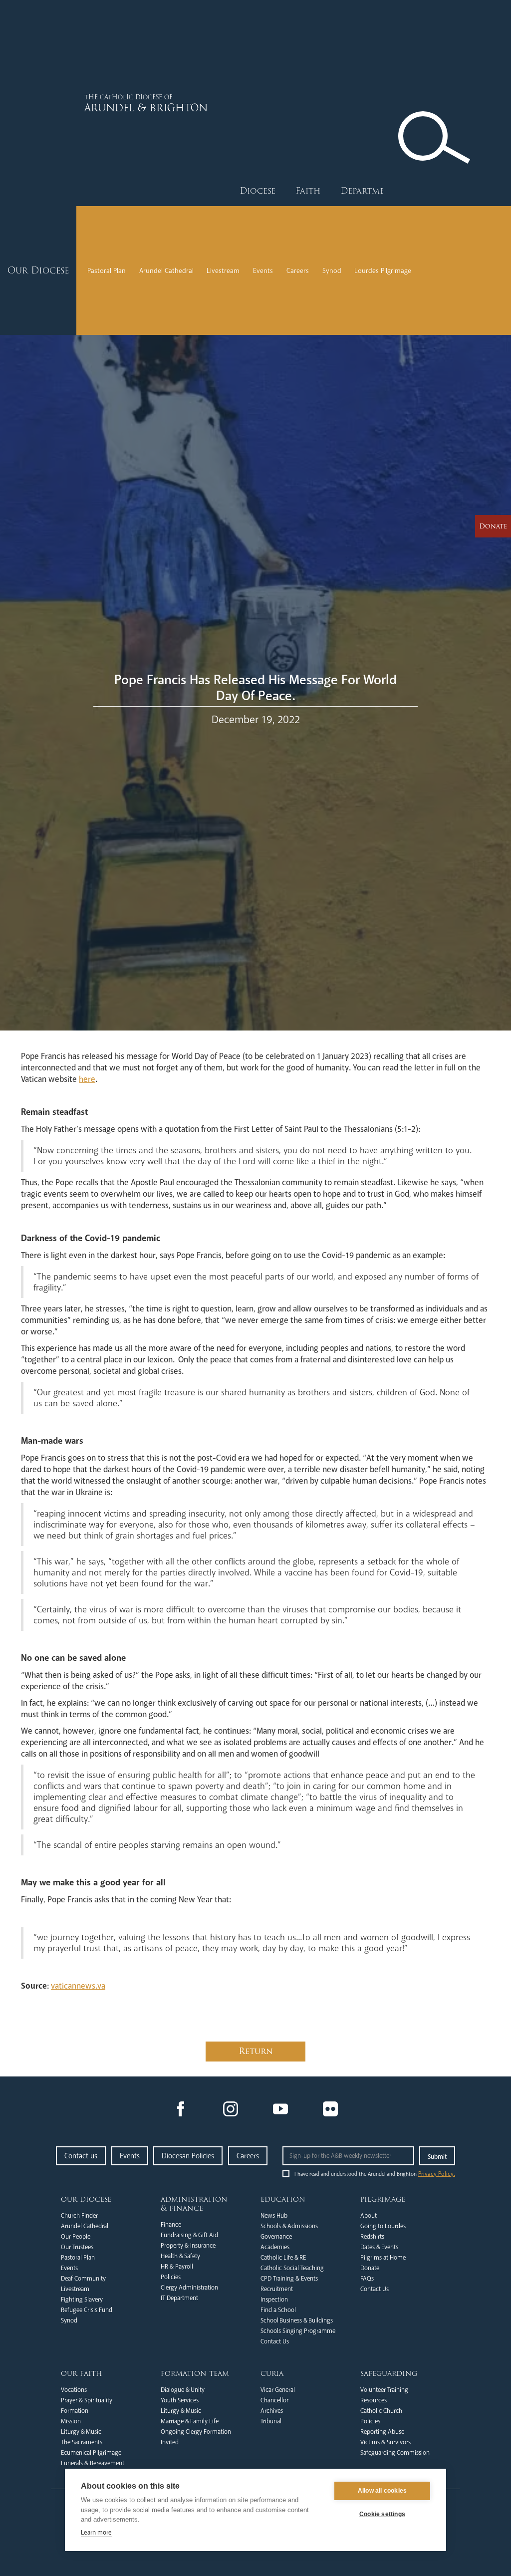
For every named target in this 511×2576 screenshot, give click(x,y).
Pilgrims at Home (383, 2258)
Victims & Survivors (385, 2442)
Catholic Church (381, 2411)
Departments (370, 191)
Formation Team (195, 2373)
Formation (75, 2411)
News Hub (274, 2216)
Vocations (74, 2390)
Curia (272, 2373)
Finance (171, 2225)
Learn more (96, 2533)
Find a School (278, 2310)
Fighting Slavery (82, 2300)
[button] (257, 191)
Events (263, 271)
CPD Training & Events (289, 2279)
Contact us (81, 2156)
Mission (71, 2421)
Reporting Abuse (382, 2432)
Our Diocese (86, 2199)
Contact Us (275, 2341)
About (369, 2216)
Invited (170, 2442)
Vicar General (278, 2390)
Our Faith (82, 2373)
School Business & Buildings (297, 2320)
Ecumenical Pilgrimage (91, 2453)
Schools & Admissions (289, 2226)
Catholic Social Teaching (292, 2268)
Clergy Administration (189, 2288)
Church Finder (79, 2216)
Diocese (257, 191)
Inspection (274, 2300)
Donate (370, 2268)
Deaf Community (83, 2279)
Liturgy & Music (81, 2432)
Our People (76, 2237)
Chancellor (274, 2400)
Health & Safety (180, 2256)
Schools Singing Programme (298, 2331)
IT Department (179, 2298)
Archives (272, 2411)
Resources (374, 2400)
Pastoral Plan (107, 271)
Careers (298, 271)
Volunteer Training (384, 2390)
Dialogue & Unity (183, 2390)
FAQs (367, 2279)
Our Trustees (77, 2247)
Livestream (223, 271)
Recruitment (277, 2289)
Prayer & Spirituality (87, 2400)
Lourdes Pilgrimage (383, 271)
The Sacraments (82, 2442)
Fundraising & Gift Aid (189, 2235)
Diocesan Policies (188, 2156)
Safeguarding (389, 2373)
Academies (275, 2247)
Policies (171, 2277)
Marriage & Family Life (190, 2421)
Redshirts (372, 2237)
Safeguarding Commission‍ (395, 2453)
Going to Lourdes (383, 2226)
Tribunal (271, 2421)
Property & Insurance (188, 2246)
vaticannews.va (78, 1986)
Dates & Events (379, 2247)
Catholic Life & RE (283, 2258)
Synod (332, 271)
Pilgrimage (383, 2199)
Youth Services (180, 2400)
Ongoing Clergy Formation (196, 2432)
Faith (308, 191)
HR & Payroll (177, 2267)
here (87, 1079)
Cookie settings (382, 2514)
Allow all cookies (382, 2491)
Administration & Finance (194, 2204)
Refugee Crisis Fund (87, 2310)
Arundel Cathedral (166, 271)
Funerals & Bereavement (93, 2463)
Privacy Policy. (437, 2174)
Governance (276, 2237)
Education (283, 2199)
